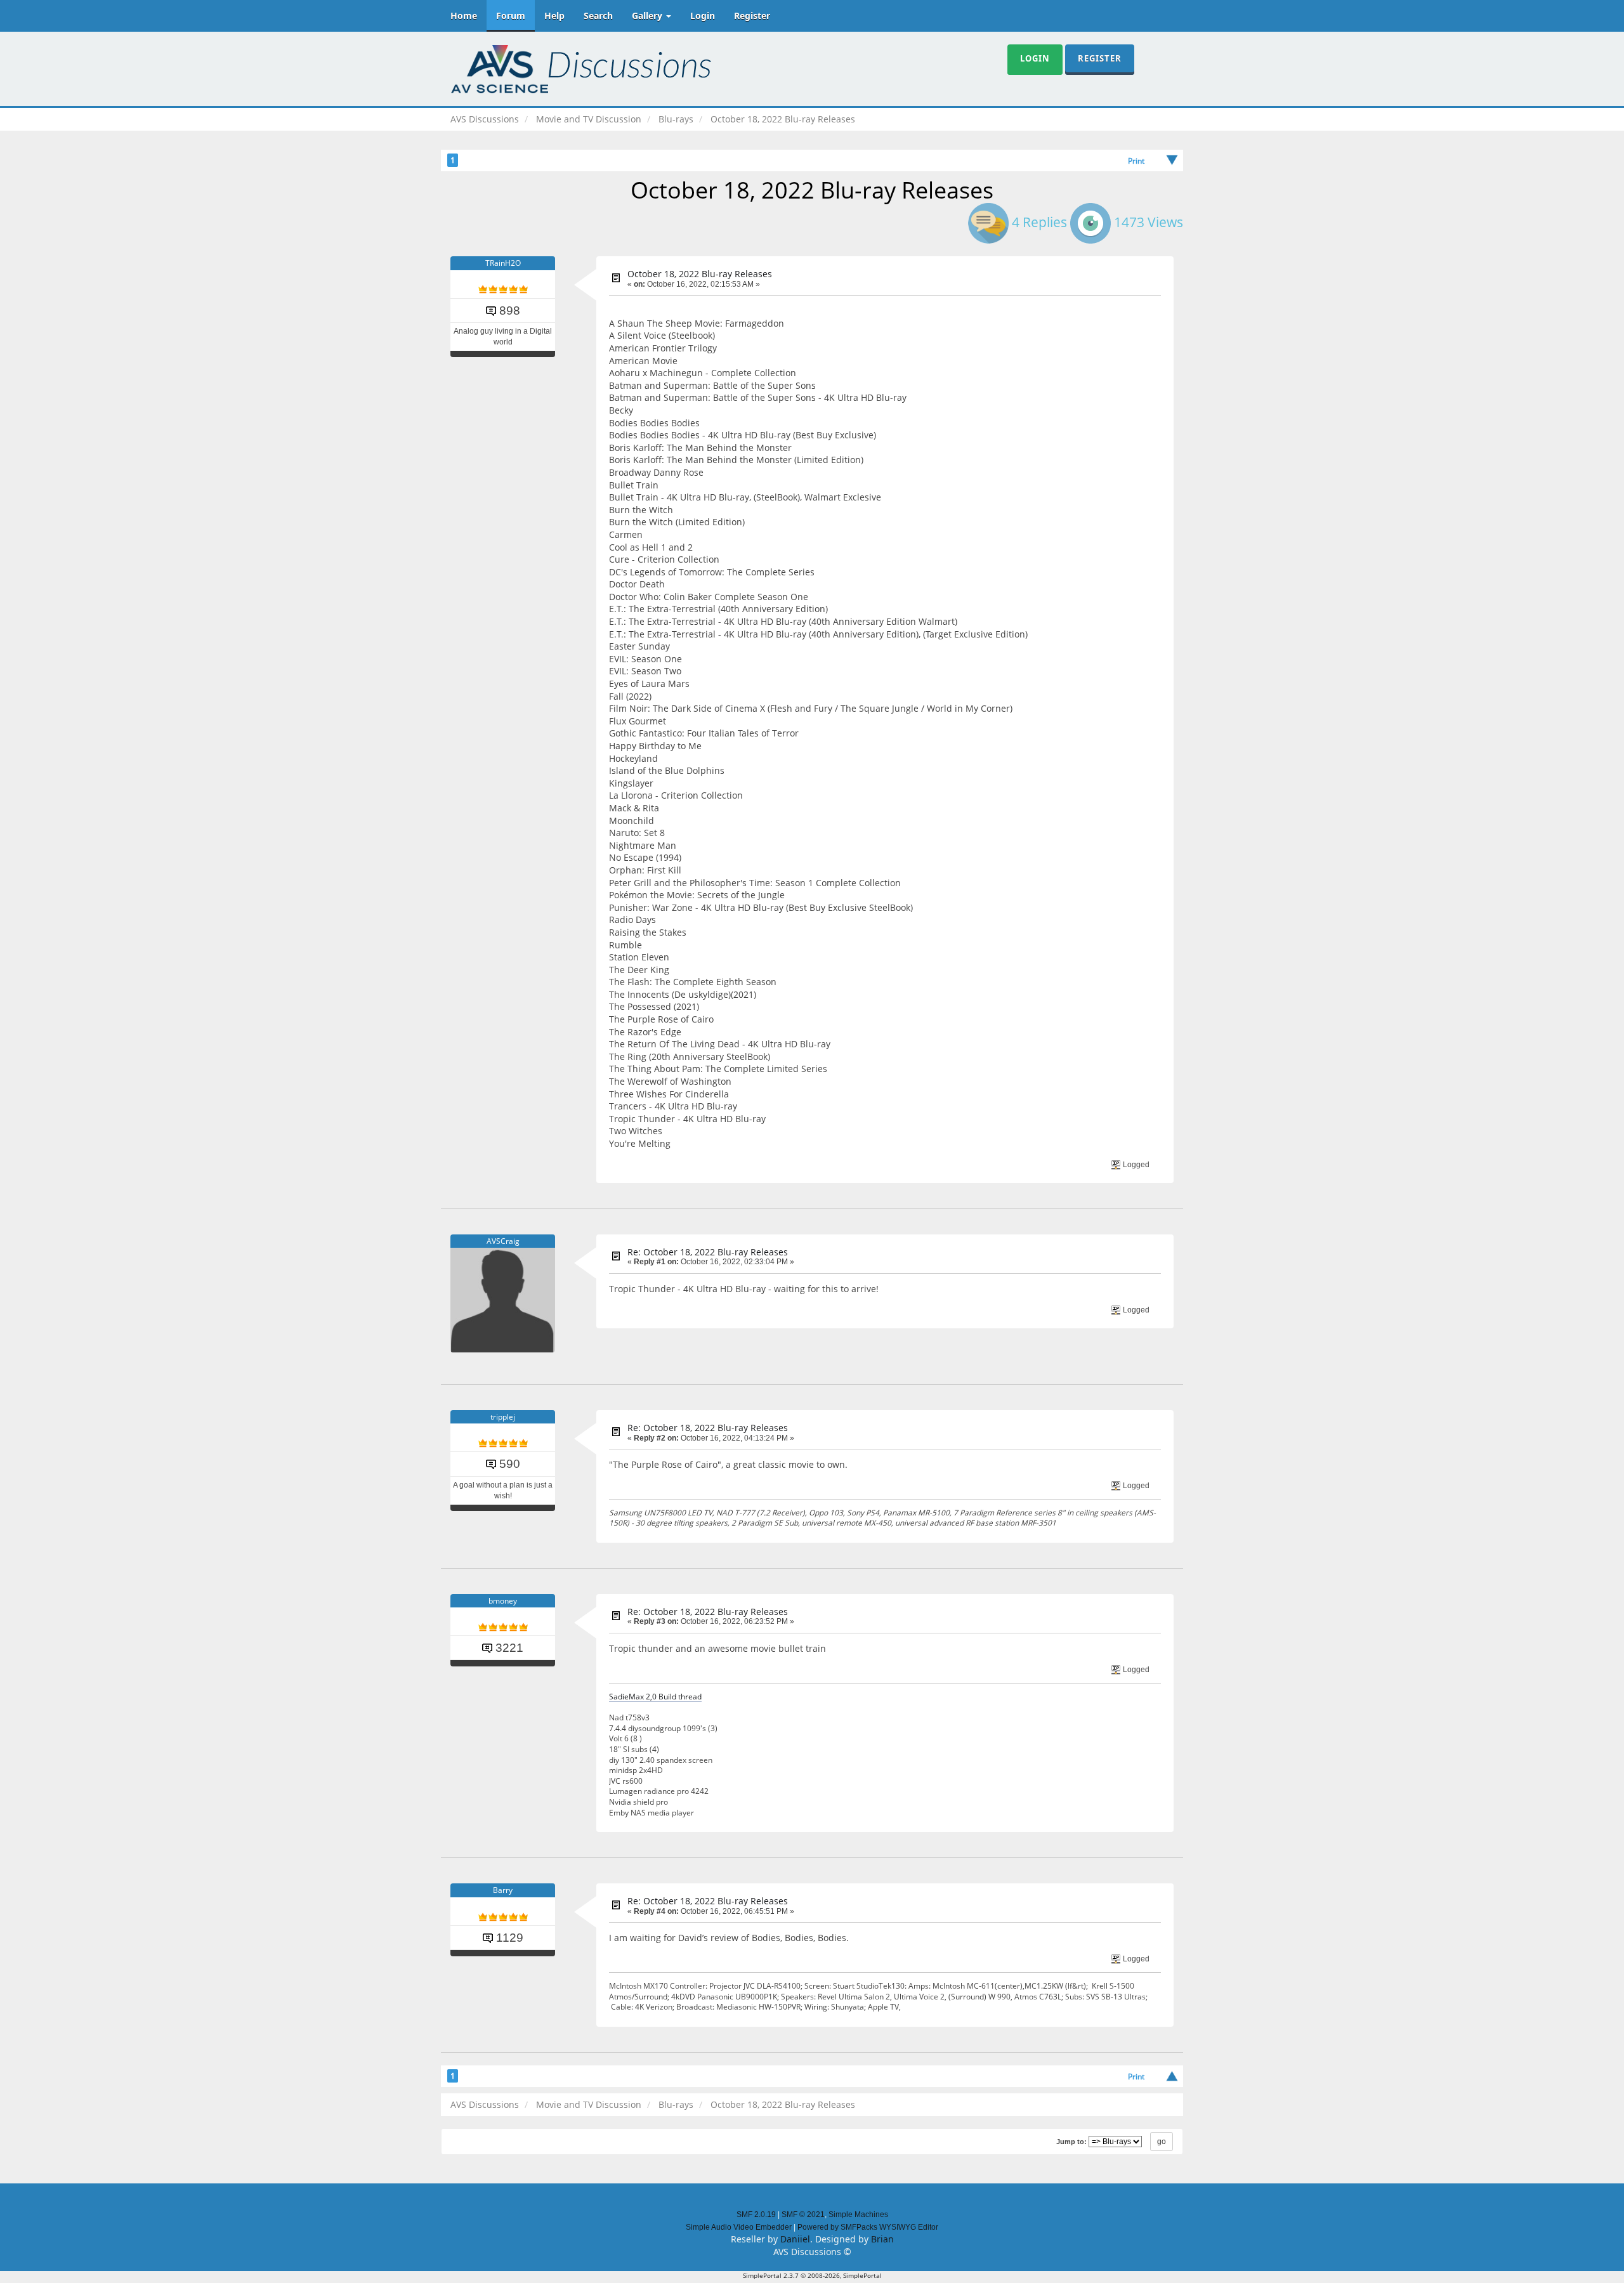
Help (554, 16)
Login (703, 16)
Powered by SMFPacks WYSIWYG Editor (868, 2227)
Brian (882, 2239)
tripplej (503, 1417)
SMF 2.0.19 (756, 2214)
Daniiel (795, 2239)
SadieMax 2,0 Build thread (655, 1696)
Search (598, 16)
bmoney (503, 1601)
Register (752, 16)
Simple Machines (858, 2214)
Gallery (648, 16)
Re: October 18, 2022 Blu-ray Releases (708, 1252)
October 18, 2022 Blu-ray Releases (700, 274)
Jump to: (1071, 2142)
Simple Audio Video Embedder (739, 2227)
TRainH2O (503, 263)
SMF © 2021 (803, 2214)
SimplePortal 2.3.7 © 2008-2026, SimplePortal (812, 2275)
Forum (511, 16)
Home (464, 16)
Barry (503, 1890)
